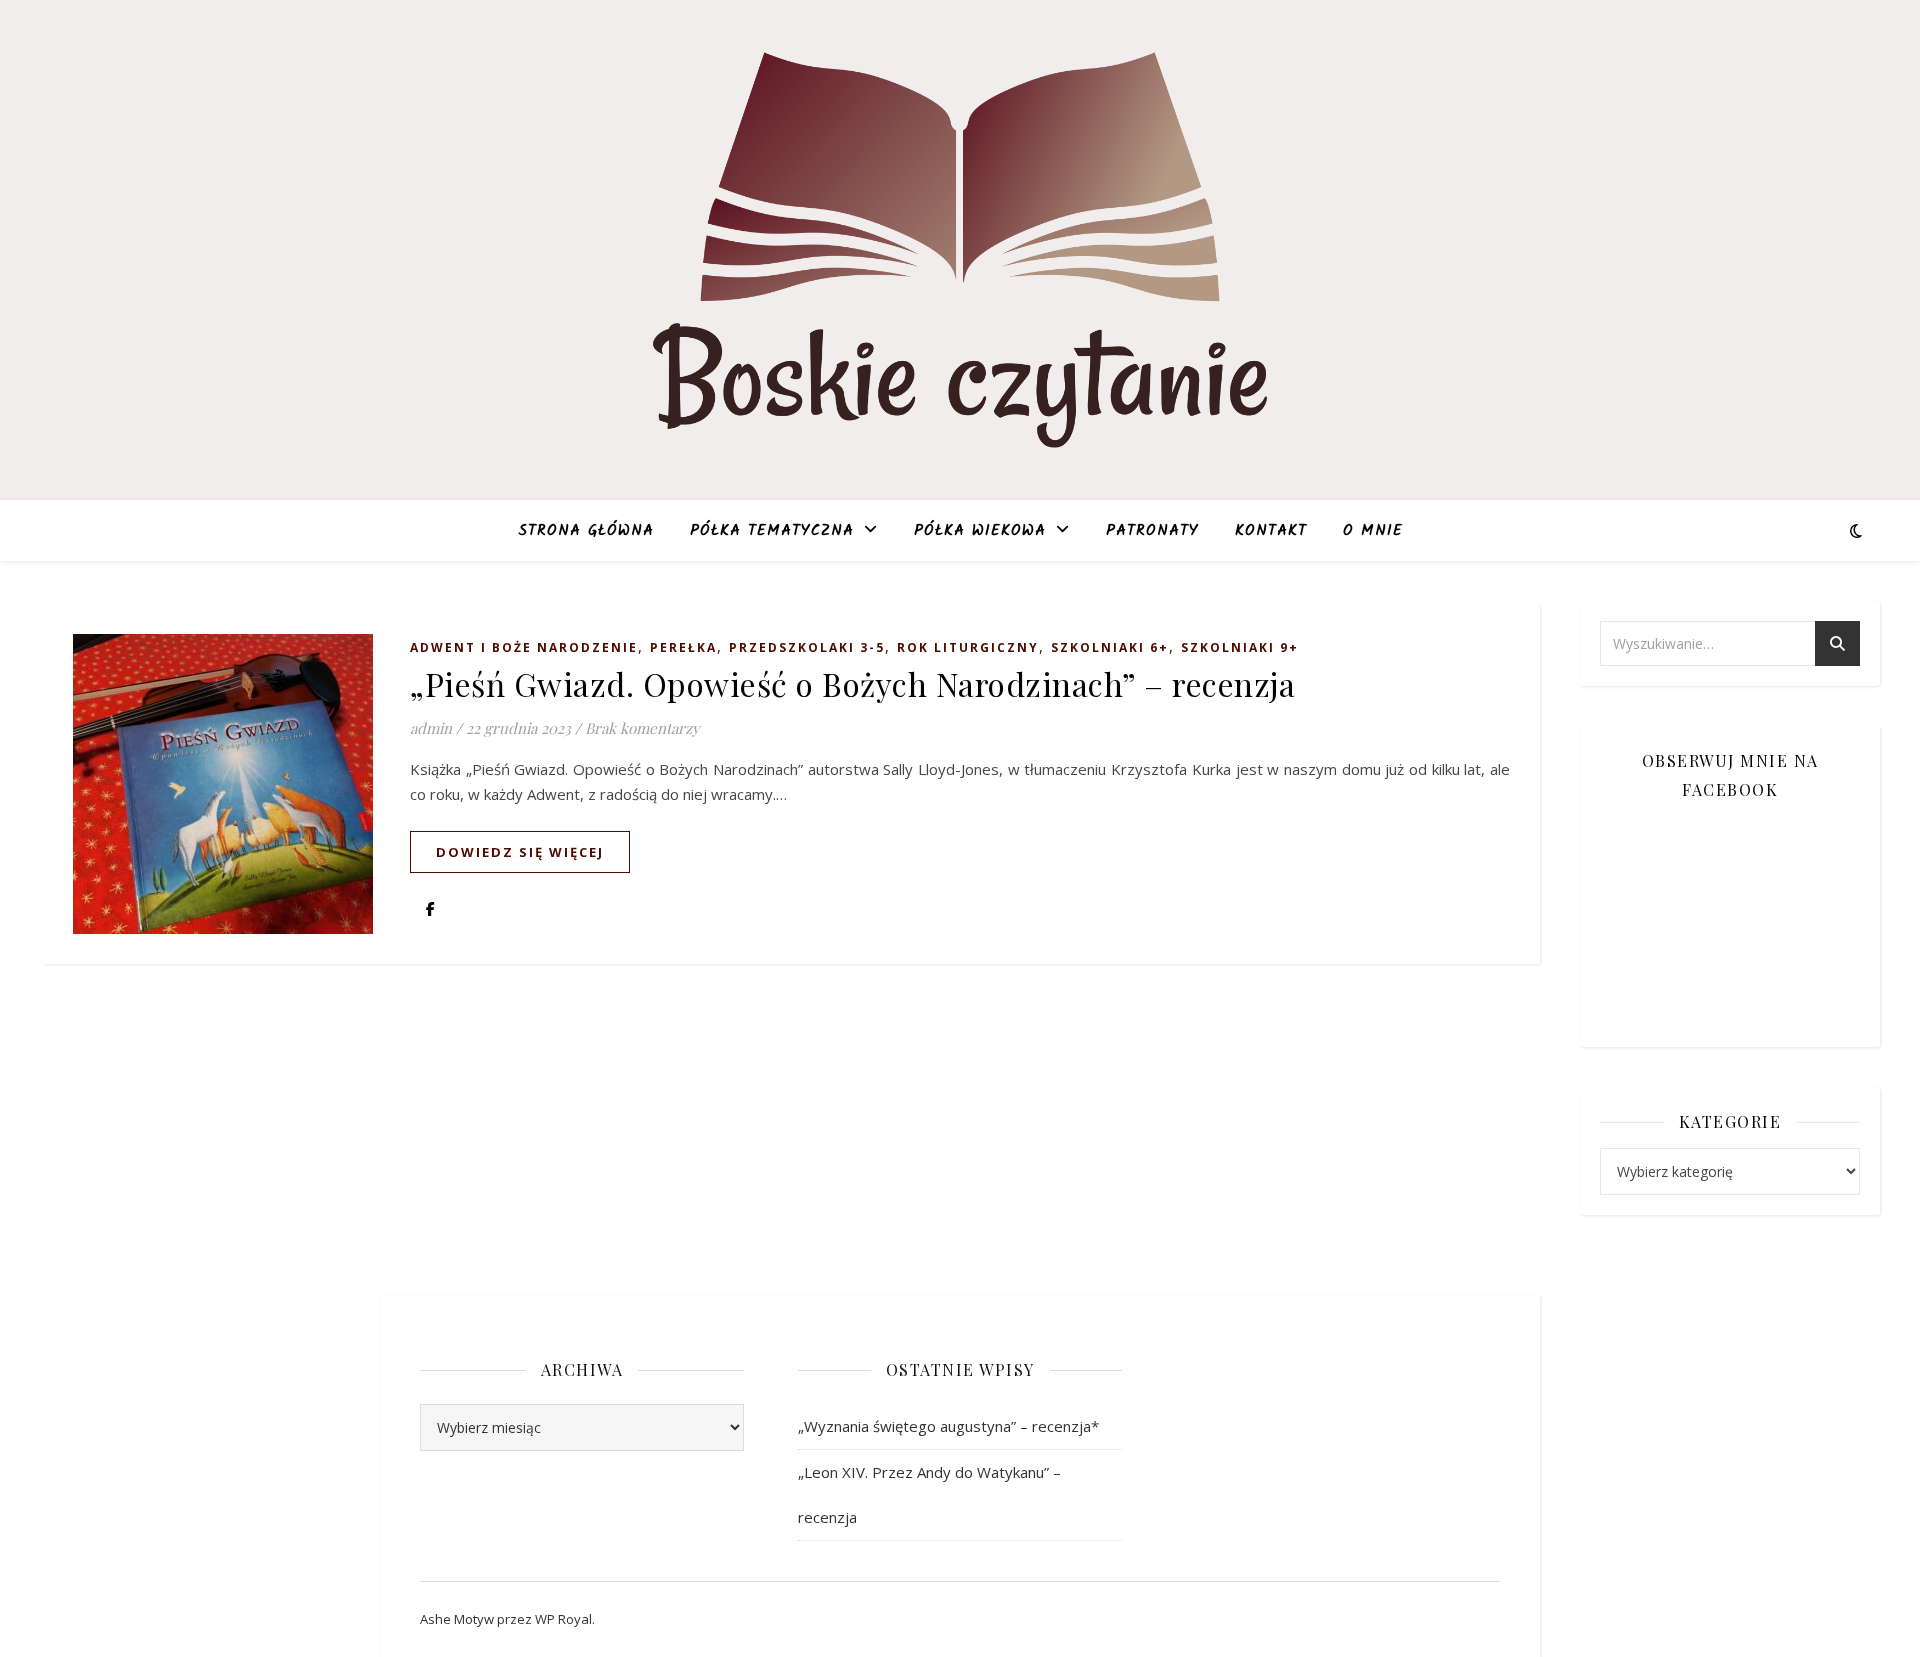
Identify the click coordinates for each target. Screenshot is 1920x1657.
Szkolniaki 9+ (1240, 647)
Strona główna (586, 531)
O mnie (1373, 531)
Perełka (683, 647)
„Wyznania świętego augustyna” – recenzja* (948, 1426)
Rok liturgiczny (968, 647)
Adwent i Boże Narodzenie (524, 647)
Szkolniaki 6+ (1110, 647)
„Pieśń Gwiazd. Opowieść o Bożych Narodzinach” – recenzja (852, 683)
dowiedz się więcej (520, 852)
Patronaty (1152, 531)
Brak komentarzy (642, 728)
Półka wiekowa (980, 531)
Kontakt (1271, 531)
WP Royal (563, 1619)
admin (431, 728)
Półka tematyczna (772, 531)
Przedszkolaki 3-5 (807, 647)
